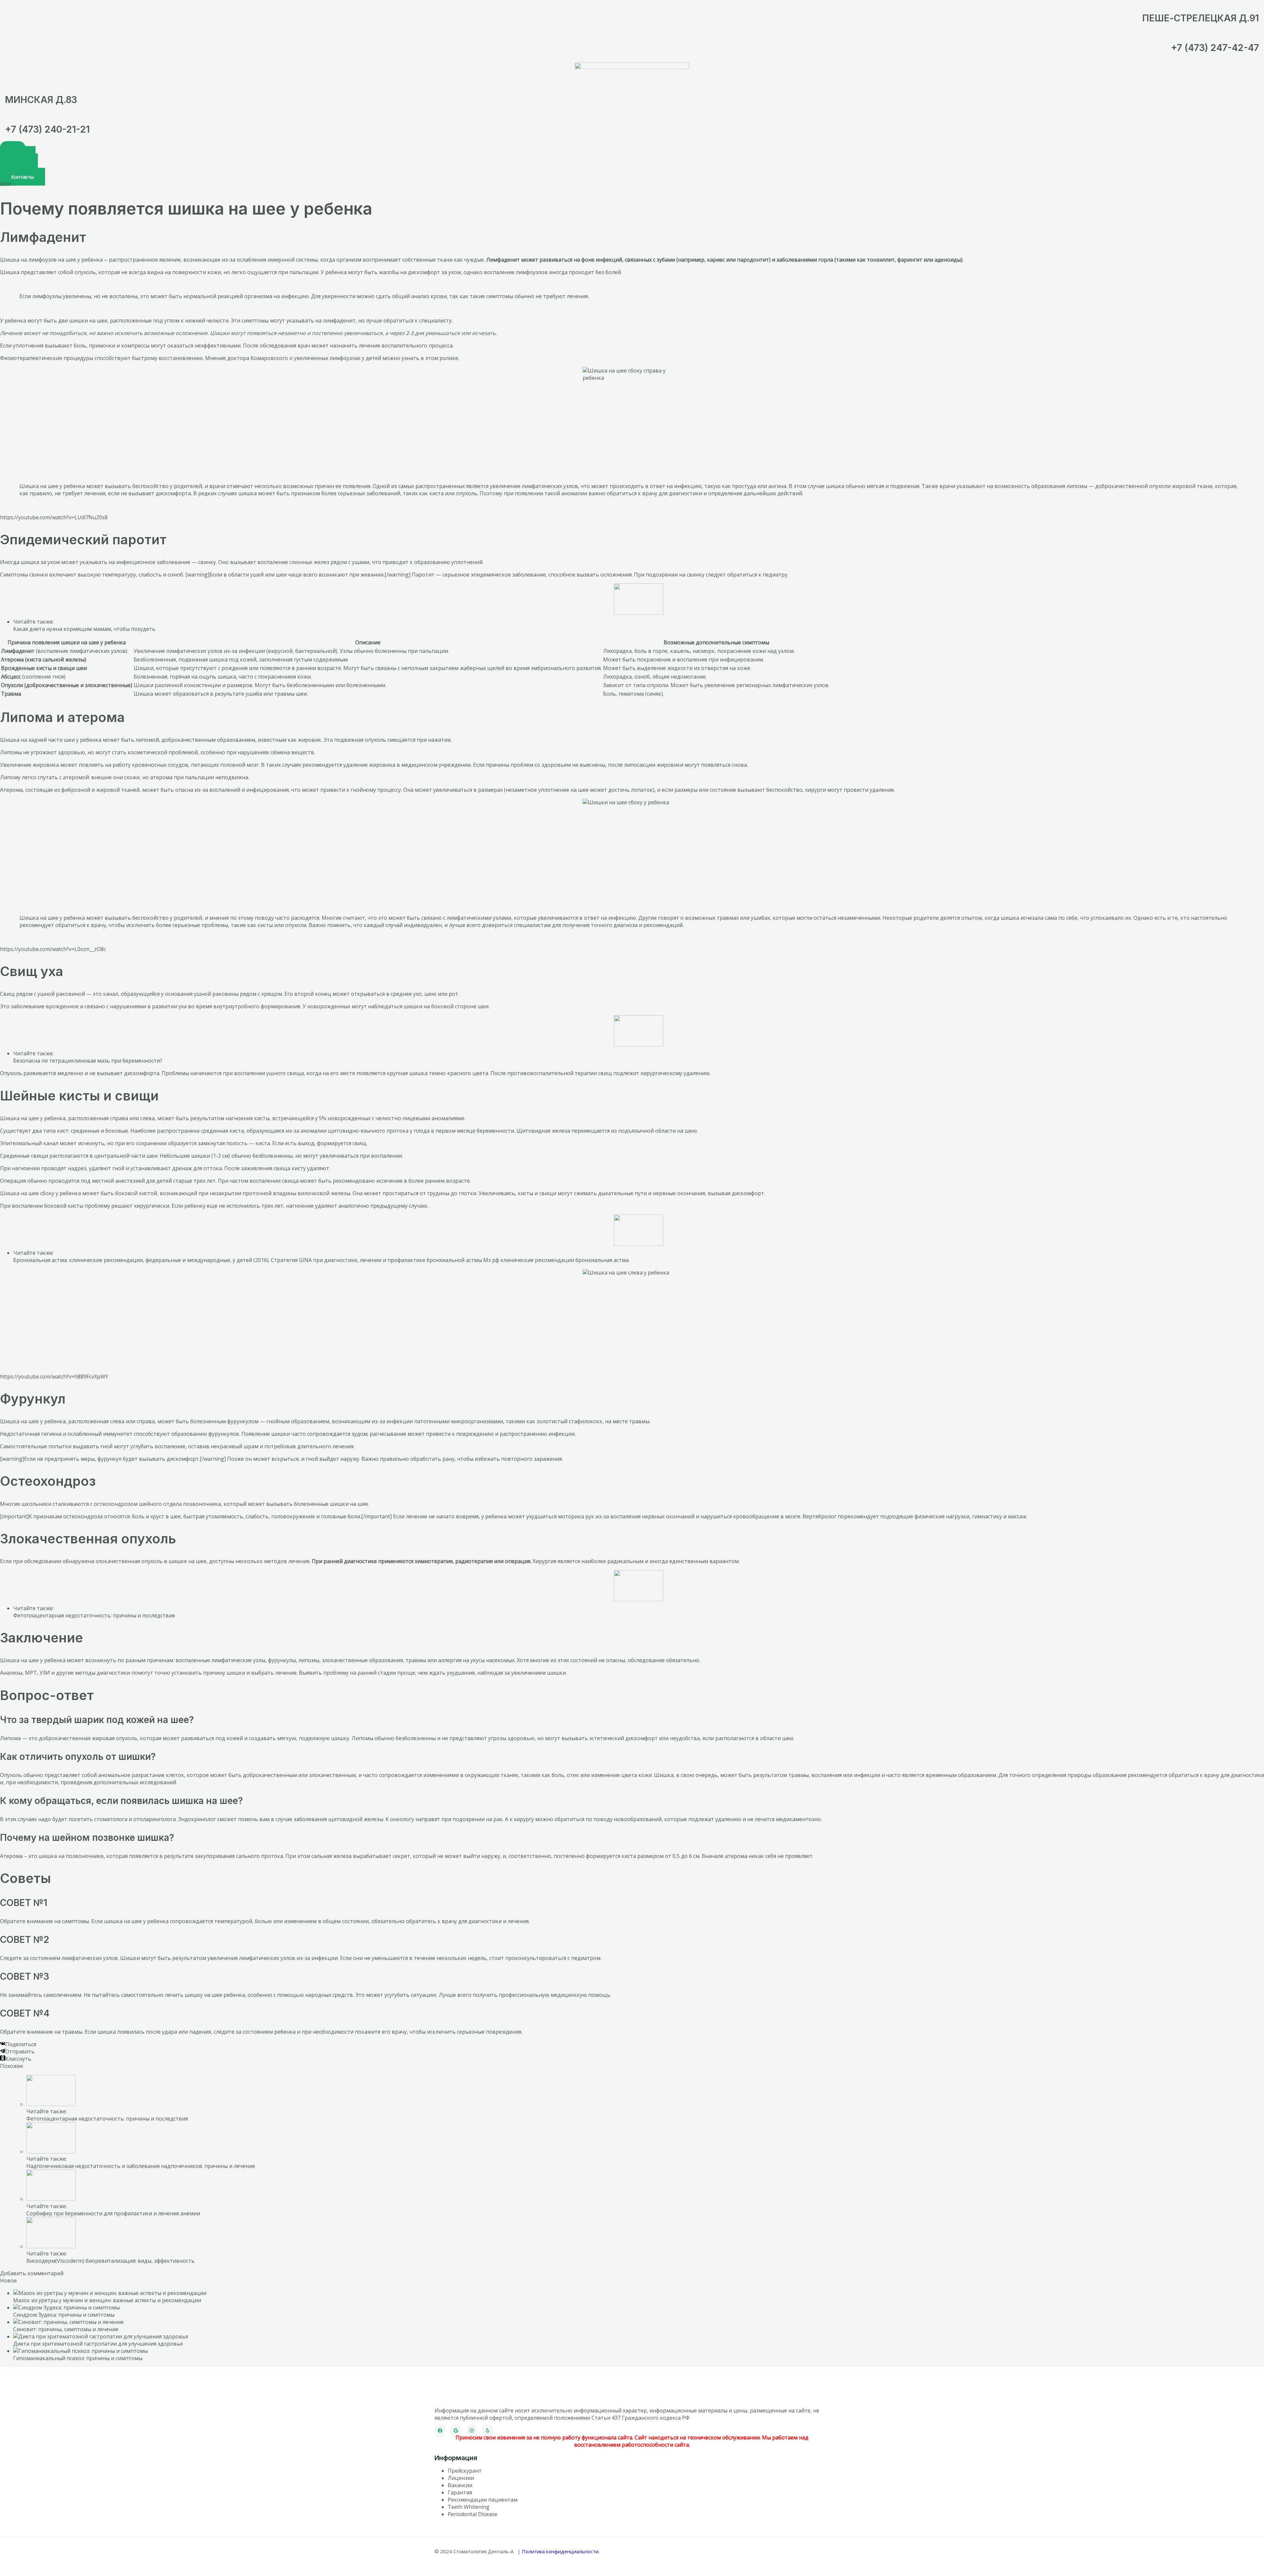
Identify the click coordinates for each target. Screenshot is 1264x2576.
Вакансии (460, 2485)
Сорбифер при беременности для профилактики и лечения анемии (113, 2213)
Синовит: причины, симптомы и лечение (66, 2329)
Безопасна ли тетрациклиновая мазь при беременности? (88, 1061)
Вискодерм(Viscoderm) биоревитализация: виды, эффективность (110, 2261)
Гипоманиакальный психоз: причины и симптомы (78, 2358)
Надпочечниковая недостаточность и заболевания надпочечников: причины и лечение (141, 2166)
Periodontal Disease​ (473, 2514)
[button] (23, 177)
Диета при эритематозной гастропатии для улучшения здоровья (98, 2344)
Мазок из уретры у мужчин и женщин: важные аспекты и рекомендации (107, 2300)
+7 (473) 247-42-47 (1215, 48)
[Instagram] (472, 2431)
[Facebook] (440, 2431)
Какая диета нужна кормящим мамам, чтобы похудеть (84, 629)
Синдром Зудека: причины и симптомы (64, 2315)
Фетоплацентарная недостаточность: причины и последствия (94, 1615)
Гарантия (460, 2492)
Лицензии (461, 2478)
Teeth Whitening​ (469, 2507)
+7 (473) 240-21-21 (47, 129)
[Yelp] (487, 2431)
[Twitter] (456, 2431)
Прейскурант (465, 2471)
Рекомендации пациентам (483, 2500)
